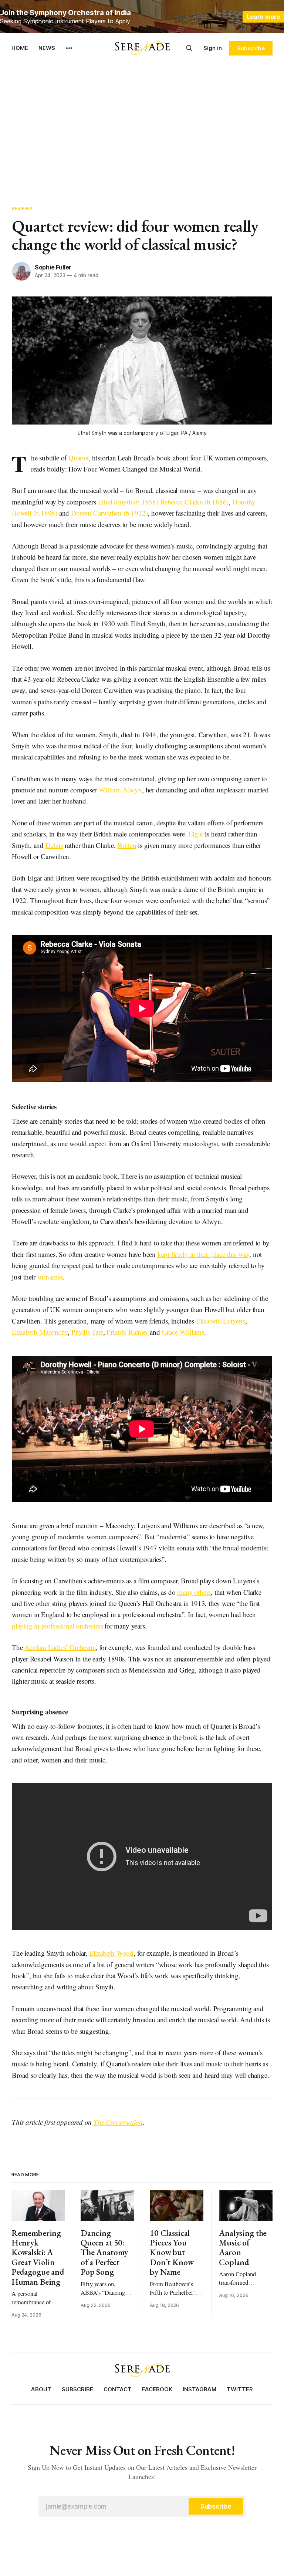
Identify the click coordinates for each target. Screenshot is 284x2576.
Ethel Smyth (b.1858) (128, 502)
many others (194, 1592)
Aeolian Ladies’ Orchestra (60, 1647)
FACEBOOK (157, 2389)
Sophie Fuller (53, 267)
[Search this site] (189, 48)
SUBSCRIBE (77, 2389)
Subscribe (251, 48)
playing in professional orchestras (58, 1626)
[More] (69, 48)
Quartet (79, 458)
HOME (20, 48)
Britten (127, 845)
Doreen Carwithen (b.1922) (109, 513)
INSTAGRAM (200, 2389)
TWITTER (240, 2389)
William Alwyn (120, 790)
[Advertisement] (142, 130)
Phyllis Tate (87, 1332)
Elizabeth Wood (111, 1953)
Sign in (213, 48)
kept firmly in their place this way (203, 1254)
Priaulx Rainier (127, 1332)
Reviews (22, 208)
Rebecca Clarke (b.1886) (195, 502)
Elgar (196, 834)
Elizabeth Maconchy (40, 1332)
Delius (54, 845)
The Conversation (118, 2122)
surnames (50, 1277)
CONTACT (118, 2389)
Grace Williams (183, 1332)
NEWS (47, 48)
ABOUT (41, 2389)
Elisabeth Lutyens (221, 1321)
